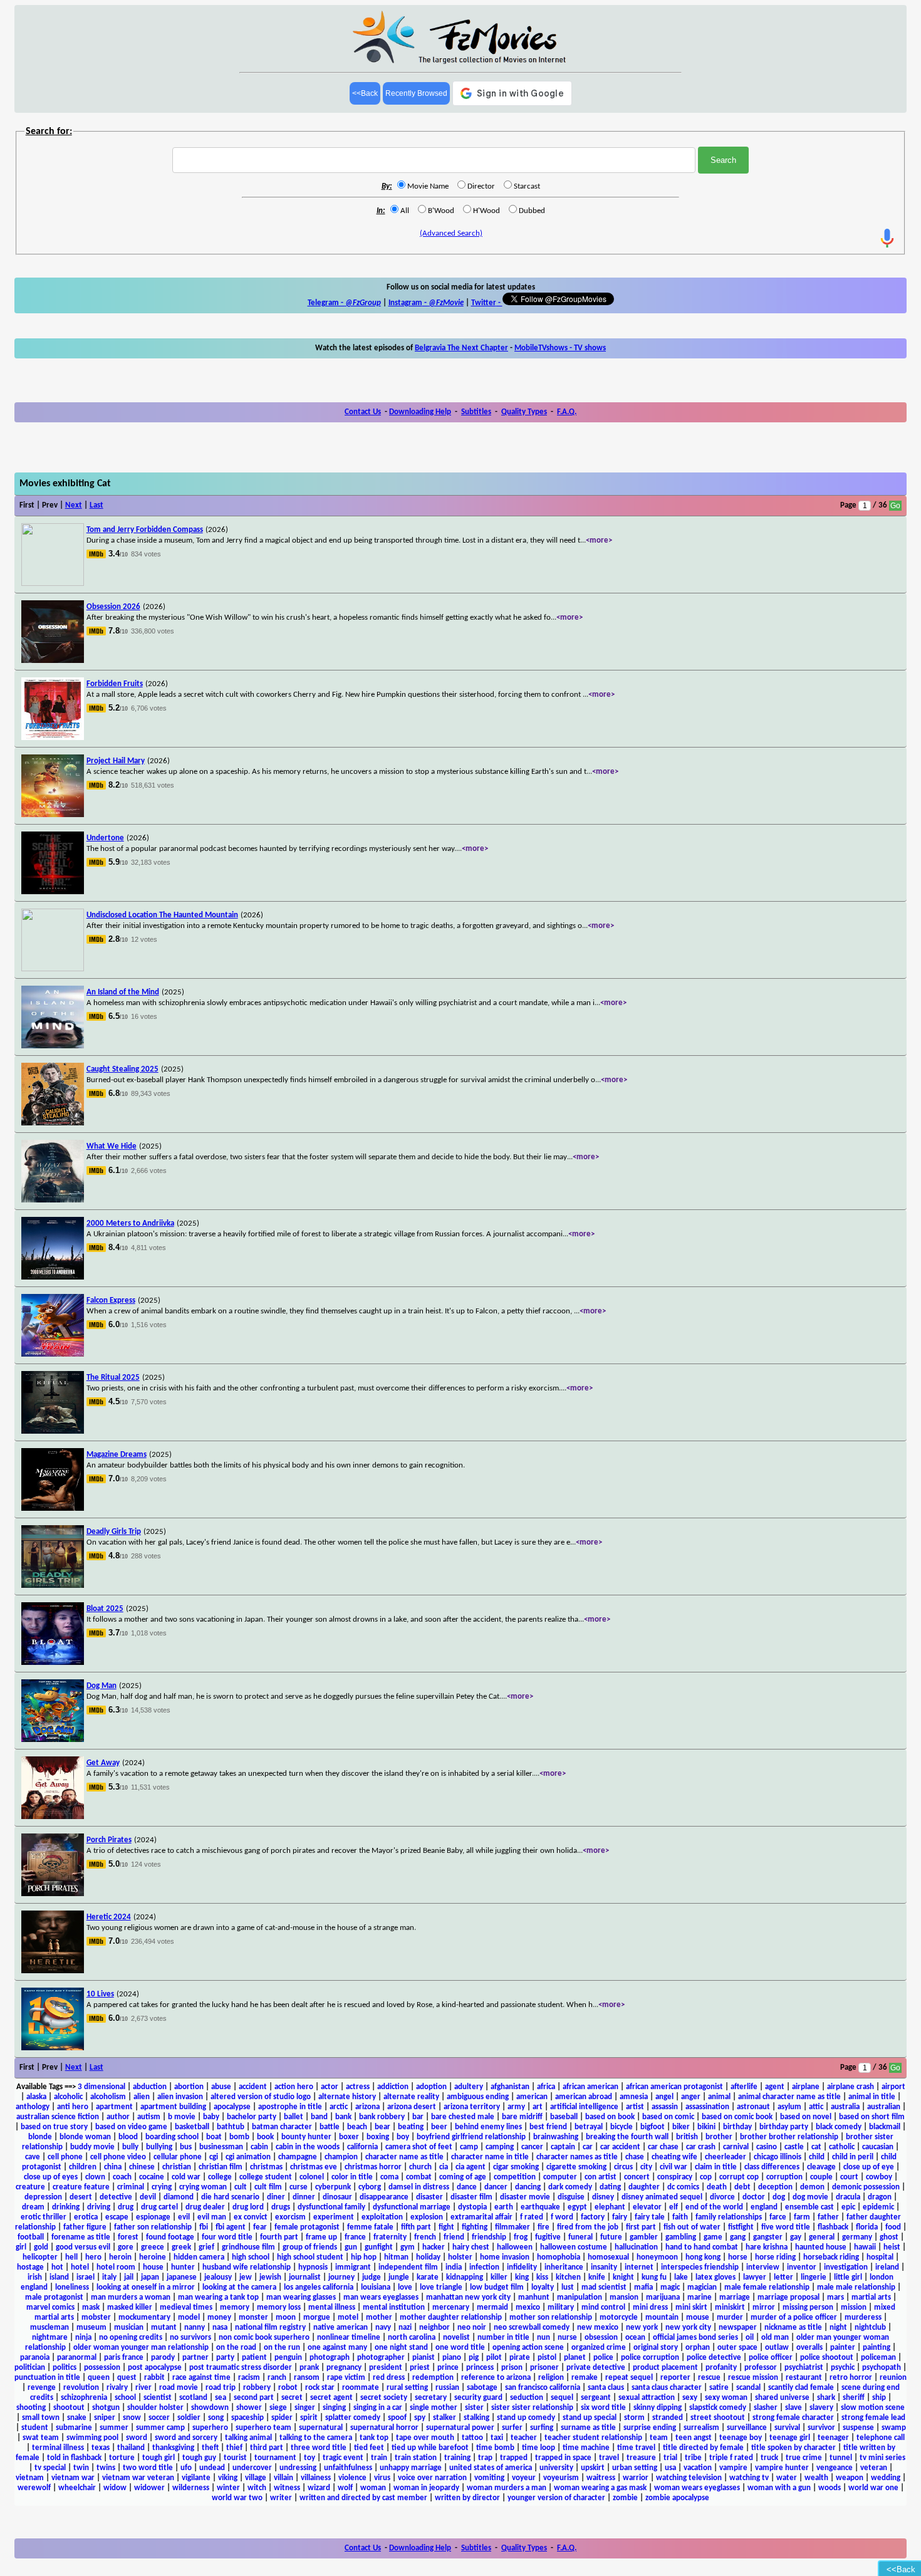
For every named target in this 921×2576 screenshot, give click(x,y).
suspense (858, 2428)
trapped (514, 2458)
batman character (282, 2127)
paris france (124, 2358)
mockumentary (144, 2318)
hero (93, 2257)
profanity (721, 2368)
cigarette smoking (576, 2167)
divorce (722, 2197)
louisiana (376, 2287)
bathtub (231, 2127)
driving (99, 2207)
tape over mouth (425, 2438)
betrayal (589, 2127)
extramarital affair (481, 2217)
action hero (294, 2087)
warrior (636, 2478)
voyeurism (561, 2478)
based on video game (131, 2127)
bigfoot (653, 2127)
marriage (735, 2297)
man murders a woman (131, 2297)
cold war (186, 2177)
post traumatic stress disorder (241, 2368)
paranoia (35, 2358)
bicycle (622, 2127)
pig (474, 2358)
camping (500, 2147)
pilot (494, 2358)
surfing (542, 2428)
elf (674, 2207)
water (787, 2478)
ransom (307, 2378)
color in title (352, 2177)
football (31, 2237)
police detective (714, 2358)
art (538, 2107)
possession (102, 2368)
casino (767, 2147)
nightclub (870, 2328)
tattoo (472, 2438)
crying (162, 2187)
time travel (636, 2448)
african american (591, 2087)
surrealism (701, 2428)
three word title (319, 2448)
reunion (893, 2378)
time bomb (495, 2448)
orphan (698, 2348)
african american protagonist (674, 2087)
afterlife (744, 2087)
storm (634, 2418)
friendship (489, 2237)
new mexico (598, 2328)
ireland (887, 2267)
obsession (601, 2338)
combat (419, 2177)
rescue (709, 2378)
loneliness (72, 2287)
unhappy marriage (411, 2468)
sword (137, 2438)
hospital (880, 2257)
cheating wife (674, 2157)
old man (775, 2338)
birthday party (784, 2127)
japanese (182, 2277)
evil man (212, 2217)
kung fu (654, 2277)
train (379, 2458)
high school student (310, 2257)
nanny (195, 2328)
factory (593, 2217)
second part (254, 2398)
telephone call (881, 2438)
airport (893, 2087)
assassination (707, 2107)
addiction (393, 2087)
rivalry (117, 2388)
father (828, 2217)
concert (637, 2177)
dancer (496, 2187)
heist (892, 2247)
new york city (688, 2328)
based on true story (54, 2127)
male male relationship (856, 2287)
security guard (478, 2398)
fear (260, 2227)
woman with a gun (779, 2488)
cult (241, 2187)
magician (702, 2287)
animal (719, 2097)
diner (276, 2197)
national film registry (270, 2328)
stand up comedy (526, 2418)
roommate (361, 2388)
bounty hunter (306, 2137)
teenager (833, 2438)
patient (254, 2358)
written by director (467, 2498)
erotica (86, 2217)
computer (560, 2177)
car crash (701, 2147)
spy (420, 2418)
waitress (601, 2478)
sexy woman (726, 2398)
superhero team (263, 2428)
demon (812, 2187)
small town (41, 2418)
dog (779, 2197)
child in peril (853, 2157)
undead (212, 2468)
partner (195, 2358)
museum (91, 2328)
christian (177, 2167)
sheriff (854, 2398)
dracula (848, 2197)
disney (603, 2197)
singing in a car (378, 2408)
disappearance (384, 2197)
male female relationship (767, 2287)
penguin (288, 2358)
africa (546, 2087)
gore (126, 2247)
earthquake (540, 2207)
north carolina (412, 2338)
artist (635, 2107)
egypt (577, 2207)
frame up (321, 2237)
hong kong (703, 2257)
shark (826, 2398)
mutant (164, 2328)
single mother (434, 2408)
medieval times (186, 2307)
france (355, 2237)
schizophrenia (84, 2398)
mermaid (492, 2307)
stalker (445, 2418)
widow (115, 2488)
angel (664, 2097)
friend (454, 2237)
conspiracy (675, 2177)
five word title (786, 2227)
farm (802, 2217)
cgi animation (248, 2157)
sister (474, 2408)
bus (186, 2147)
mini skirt (691, 2307)
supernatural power (460, 2428)
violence (352, 2478)
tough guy (199, 2458)
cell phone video (118, 2157)
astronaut (753, 2107)
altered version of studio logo (261, 2097)
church (420, 2167)
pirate (520, 2358)
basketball (192, 2127)
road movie (179, 2388)
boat (214, 2137)
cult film (268, 2187)
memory (235, 2307)
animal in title (872, 2097)
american (532, 2097)
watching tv (749, 2478)
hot (57, 2267)
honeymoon (657, 2257)
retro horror (851, 2378)
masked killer (130, 2307)
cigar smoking (516, 2167)
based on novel (806, 2117)
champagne (298, 2157)
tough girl (159, 2458)
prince (448, 2368)
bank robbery (382, 2117)
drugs (281, 2207)
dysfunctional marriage (412, 2207)
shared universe (782, 2398)
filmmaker (513, 2227)
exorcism (290, 2217)
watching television (689, 2478)
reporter (675, 2378)
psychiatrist (804, 2368)
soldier (189, 2418)
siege (278, 2408)
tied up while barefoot (430, 2448)
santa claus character (667, 2388)
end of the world (714, 2207)
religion (551, 2378)
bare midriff (522, 2117)
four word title (227, 2237)
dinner (304, 2197)
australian (884, 2107)
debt (742, 2187)
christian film (221, 2167)
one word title (460, 2348)
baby (211, 2117)
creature (30, 2187)
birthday (737, 2127)
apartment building (173, 2107)
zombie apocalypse (677, 2498)
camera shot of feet (419, 2147)
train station (416, 2458)
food (893, 2227)
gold (41, 2247)
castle (794, 2147)
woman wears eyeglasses (697, 2488)
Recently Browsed (416, 93)
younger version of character (556, 2498)
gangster (768, 2237)
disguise (571, 2197)
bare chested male (463, 2117)
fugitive (548, 2237)
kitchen (568, 2277)
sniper (105, 2418)
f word (562, 2217)
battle (330, 2127)
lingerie (814, 2277)
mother (379, 2318)
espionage (153, 2217)
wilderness (191, 2488)
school (125, 2398)
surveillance (747, 2428)
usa (670, 2468)
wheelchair (77, 2488)
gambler (644, 2237)
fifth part (416, 2227)
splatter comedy (353, 2418)
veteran (874, 2468)
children (83, 2167)
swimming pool (92, 2438)
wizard (319, 2488)
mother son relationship (551, 2318)
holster (460, 2257)
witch (257, 2488)
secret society (384, 2398)
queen (99, 2378)
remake (585, 2378)
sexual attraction (647, 2398)
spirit (309, 2418)
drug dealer (205, 2207)
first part (641, 2227)
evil (184, 2217)
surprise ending (650, 2428)
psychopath (882, 2368)
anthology (33, 2107)
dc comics (683, 2187)
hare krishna (767, 2247)
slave (794, 2408)
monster (253, 2318)
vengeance (835, 2468)
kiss (542, 2277)
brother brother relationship (789, 2137)
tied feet (369, 2448)
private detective (596, 2368)
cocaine (152, 2177)
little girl (848, 2277)
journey (341, 2277)
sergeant (596, 2398)
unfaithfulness (348, 2468)
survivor (821, 2428)
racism (249, 2378)
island (59, 2277)
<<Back (365, 93)
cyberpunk (333, 2187)
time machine (586, 2448)
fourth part (279, 2237)
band (319, 2117)
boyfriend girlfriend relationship (471, 2137)
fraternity (390, 2237)
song (216, 2418)
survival (787, 2428)
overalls (809, 2348)
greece (153, 2247)
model (189, 2318)
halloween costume (574, 2247)
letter (783, 2277)
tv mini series (882, 2458)
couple (821, 2177)
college (220, 2177)
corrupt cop (739, 2177)
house (153, 2267)
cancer (532, 2147)
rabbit (154, 2378)
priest (420, 2368)
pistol (547, 2358)
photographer (381, 2358)
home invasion (505, 2257)
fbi (204, 2227)
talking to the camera (316, 2438)
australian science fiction (58, 2117)
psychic (843, 2368)
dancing (528, 2187)
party (225, 2358)
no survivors (190, 2338)
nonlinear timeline (349, 2338)
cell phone (65, 2157)
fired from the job (588, 2227)
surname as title (588, 2428)
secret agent (331, 2398)
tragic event (343, 2458)
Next (74, 505)
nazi (405, 2328)
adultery (469, 2087)
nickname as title (793, 2328)
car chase (663, 2147)
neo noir (472, 2328)
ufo (186, 2468)
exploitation (382, 2217)
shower (249, 2408)
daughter (644, 2187)
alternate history (347, 2097)
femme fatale (370, 2227)
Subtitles (476, 412)
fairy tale (650, 2217)
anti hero (73, 2107)
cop (706, 2177)
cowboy (879, 2177)
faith (680, 2217)
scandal (748, 2388)
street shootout (718, 2418)
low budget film (497, 2287)
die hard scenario (230, 2197)
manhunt (534, 2297)
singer (305, 2408)
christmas (266, 2167)
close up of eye (869, 2167)
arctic (339, 2107)
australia (845, 2107)
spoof (397, 2418)
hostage (30, 2267)
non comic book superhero (264, 2338)
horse (738, 2257)
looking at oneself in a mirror (146, 2287)
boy (403, 2137)
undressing (298, 2468)
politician (30, 2368)
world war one (873, 2488)
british (687, 2137)
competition (515, 2177)
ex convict (251, 2217)
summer (114, 2428)
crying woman (203, 2187)
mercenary (451, 2307)
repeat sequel (629, 2378)
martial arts (871, 2297)
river (143, 2388)
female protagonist (307, 2227)
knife (597, 2277)
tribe (693, 2458)
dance (467, 2187)
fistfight (741, 2227)
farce (778, 2217)
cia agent (471, 2167)
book (265, 2137)
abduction (150, 2087)
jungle (399, 2277)
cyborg (370, 2187)
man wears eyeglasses (381, 2297)
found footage (170, 2237)
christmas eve (314, 2167)
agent (775, 2087)
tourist (235, 2458)
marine (700, 2297)
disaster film (471, 2197)
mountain (662, 2318)
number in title (503, 2338)
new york (642, 2328)
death (717, 2187)
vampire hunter (782, 2468)
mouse (698, 2318)
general (822, 2237)
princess (480, 2368)
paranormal (77, 2358)
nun (544, 2338)
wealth (816, 2478)
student (35, 2428)
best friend (548, 2127)
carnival (736, 2147)
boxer (349, 2137)
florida (867, 2227)
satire (719, 2388)
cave (33, 2157)
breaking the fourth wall (627, 2137)
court (849, 2177)
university (556, 2468)
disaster (429, 2197)
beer (439, 2127)
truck (769, 2458)
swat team (41, 2438)
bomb (239, 2137)
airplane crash (851, 2087)
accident (253, 2087)
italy (109, 2277)
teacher (524, 2438)
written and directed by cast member (363, 2498)
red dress (389, 2378)
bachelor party (252, 2117)
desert (81, 2197)
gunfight (379, 2247)
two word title (148, 2468)
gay (796, 2237)
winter (228, 2488)
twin (81, 2468)
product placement (665, 2368)
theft (210, 2448)
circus (623, 2167)
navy (383, 2328)
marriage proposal (788, 2297)
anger (691, 2097)
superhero (210, 2428)
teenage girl (790, 2438)
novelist (456, 2338)
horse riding (775, 2257)
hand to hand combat (702, 2247)
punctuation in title (47, 2378)
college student (266, 2177)
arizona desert (412, 2107)
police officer (771, 2358)
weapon (850, 2478)
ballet (294, 2117)
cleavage (821, 2167)
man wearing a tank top (218, 2297)
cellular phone (178, 2157)
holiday (428, 2257)
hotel (80, 2267)
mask (91, 2307)
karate (428, 2277)
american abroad (584, 2097)
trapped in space (563, 2458)
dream (33, 2207)
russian (447, 2388)
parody (163, 2358)
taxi (497, 2438)
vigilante (196, 2478)
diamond (179, 2197)
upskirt (593, 2468)
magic (670, 2287)
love (405, 2287)
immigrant (353, 2267)
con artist (601, 2177)
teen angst (694, 2438)
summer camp (160, 2428)
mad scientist (604, 2287)
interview (763, 2267)
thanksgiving (173, 2448)
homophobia (559, 2257)
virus (382, 2478)
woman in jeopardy (426, 2488)
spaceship (247, 2418)
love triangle (441, 2287)
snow (132, 2418)
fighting (475, 2227)
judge (372, 2277)
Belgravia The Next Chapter (461, 348)
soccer (159, 2418)
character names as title (577, 2157)
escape (117, 2217)
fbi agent (231, 2227)
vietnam (30, 2478)
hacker (434, 2247)
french (425, 2237)
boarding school (172, 2137)
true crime (804, 2458)
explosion (427, 2217)
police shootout (827, 2358)
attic (816, 2107)
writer (281, 2498)
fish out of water (692, 2227)
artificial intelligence (584, 2107)
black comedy (839, 2127)
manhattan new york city (468, 2297)
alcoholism (108, 2097)
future (611, 2237)
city (646, 2167)
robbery (257, 2388)
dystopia (472, 2207)
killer (499, 2277)
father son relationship (153, 2227)
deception (775, 2187)
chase (635, 2157)
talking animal (248, 2438)
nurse (567, 2338)
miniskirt (730, 2307)
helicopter (40, 2257)
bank (343, 2117)
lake (681, 2277)
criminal (131, 2187)
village (256, 2478)
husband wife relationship (247, 2267)
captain (563, 2147)
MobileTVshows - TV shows (560, 348)
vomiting (489, 2478)
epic (848, 2207)
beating (411, 2127)
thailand (131, 2448)
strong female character (793, 2418)
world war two (237, 2498)
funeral (580, 2237)
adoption (431, 2087)
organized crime (599, 2348)
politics (65, 2368)
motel (348, 2318)
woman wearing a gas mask (600, 2488)
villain (284, 2478)
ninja (83, 2338)
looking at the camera (239, 2287)
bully (130, 2147)
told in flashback (74, 2458)
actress (358, 2087)
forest (128, 2237)
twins (106, 2468)
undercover (252, 2468)
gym (408, 2247)
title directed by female (703, 2448)
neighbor (434, 2328)
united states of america (491, 2468)
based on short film (872, 2117)
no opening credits (131, 2338)
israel (86, 2277)
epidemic (878, 2207)
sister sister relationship (532, 2408)
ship (879, 2398)
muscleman (49, 2328)
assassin (665, 2107)
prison (512, 2368)
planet (575, 2358)
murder (730, 2318)
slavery (821, 2408)
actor (330, 2087)
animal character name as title (789, 2097)
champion (341, 2157)
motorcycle (619, 2318)
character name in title (490, 2157)
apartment (114, 2107)
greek (181, 2247)
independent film (408, 2267)
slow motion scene (873, 2408)
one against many (337, 2348)
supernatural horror (384, 2428)
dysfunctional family (331, 2207)
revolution (81, 2388)
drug (126, 2207)
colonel (312, 2177)
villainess (316, 2478)
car (588, 2147)
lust (568, 2287)
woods (830, 2488)
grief (206, 2247)
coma (389, 2177)
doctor (754, 2197)
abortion (189, 2087)
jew (246, 2277)
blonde (40, 2137)
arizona (367, 2107)
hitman (396, 2257)
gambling (681, 2237)
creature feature (81, 2187)
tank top (374, 2438)
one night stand (401, 2348)
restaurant (804, 2378)
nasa (220, 2328)
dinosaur (337, 2197)
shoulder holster (155, 2408)
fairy (620, 2217)
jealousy (218, 2277)
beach (357, 2127)
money (219, 2318)
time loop (539, 2448)
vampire (733, 2468)
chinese (142, 2167)
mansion (624, 2297)
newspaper (738, 2328)
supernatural (321, 2428)
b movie (182, 2117)
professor (761, 2368)
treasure (641, 2458)
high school (251, 2257)
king (522, 2277)
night (838, 2328)
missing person (808, 2307)
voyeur (524, 2478)
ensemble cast (809, 2207)
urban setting (635, 2468)
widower (149, 2488)
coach (122, 2177)
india (454, 2267)
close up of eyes (51, 2177)
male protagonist (54, 2297)
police (603, 2358)
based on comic (668, 2117)
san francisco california (543, 2388)
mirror (764, 2307)
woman (373, 2488)
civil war (674, 2167)
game (713, 2237)
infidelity (522, 2267)
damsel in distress (419, 2187)
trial (670, 2458)
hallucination (636, 2247)
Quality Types (524, 412)
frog (521, 2237)
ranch (277, 2378)
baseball (564, 2117)
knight (623, 2277)
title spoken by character (794, 2448)
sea (221, 2398)
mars (835, 2297)
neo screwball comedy (532, 2328)
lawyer (755, 2277)
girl (21, 2247)
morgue (317, 2318)
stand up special (590, 2418)
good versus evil (83, 2247)
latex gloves (715, 2277)
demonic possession (866, 2187)
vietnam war (73, 2478)
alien (142, 2097)
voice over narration (432, 2478)
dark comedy (570, 2187)
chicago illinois (778, 2157)
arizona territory (472, 2107)
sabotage (482, 2388)
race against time (201, 2378)
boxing (378, 2137)
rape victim (346, 2378)
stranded (668, 2418)
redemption (433, 2378)
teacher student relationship (593, 2438)
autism (149, 2117)
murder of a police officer (794, 2318)
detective (116, 2197)
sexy (690, 2398)
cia (444, 2167)
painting (877, 2348)
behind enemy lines (488, 2127)
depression (43, 2197)
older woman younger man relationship (141, 2348)
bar (418, 2117)
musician (129, 2328)
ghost (889, 2237)
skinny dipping (658, 2408)
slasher (766, 2408)
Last (96, 505)
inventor (802, 2267)
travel (609, 2458)
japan (150, 2277)
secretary (431, 2398)
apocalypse (232, 2107)
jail (129, 2277)
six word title (603, 2408)
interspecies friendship (700, 2267)
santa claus (606, 2388)
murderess (863, 2318)
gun (351, 2247)
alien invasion (180, 2097)
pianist (424, 2358)
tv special (50, 2468)
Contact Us (363, 412)
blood (128, 2137)
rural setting (407, 2388)
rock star (320, 2388)
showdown (210, 2408)
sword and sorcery (186, 2438)
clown (95, 2177)
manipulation (580, 2297)
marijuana (663, 2297)
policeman (878, 2358)
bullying (159, 2147)
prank (309, 2368)
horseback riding (831, 2257)
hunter (183, 2267)
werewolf (34, 2488)
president (386, 2368)
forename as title (81, 2237)
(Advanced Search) (451, 233)
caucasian (878, 2147)
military (561, 2307)
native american (341, 2328)
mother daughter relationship (451, 2318)
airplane (806, 2087)
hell (71, 2257)
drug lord (248, 2207)
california (362, 2147)
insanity (604, 2267)
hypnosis (313, 2267)
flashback (833, 2227)
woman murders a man (507, 2488)
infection (484, 2267)
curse (299, 2187)
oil (750, 2338)
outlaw (777, 2348)
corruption (784, 2177)
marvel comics (50, 2307)
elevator (647, 2207)
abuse (221, 2087)
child (817, 2157)
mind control (603, 2307)
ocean (635, 2338)
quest (127, 2378)
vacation (698, 2468)
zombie (625, 2498)
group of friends (310, 2247)
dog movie (810, 2197)
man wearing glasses (301, 2297)
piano (452, 2358)
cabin (259, 2147)
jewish (270, 2277)
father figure (85, 2227)
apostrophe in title (290, 2107)
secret (292, 2398)
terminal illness (58, 2448)
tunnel (841, 2458)
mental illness (332, 2307)
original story (656, 2348)
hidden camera (199, 2257)
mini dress (650, 2307)
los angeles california (319, 2287)
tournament (275, 2458)
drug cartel (159, 2207)
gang (738, 2237)
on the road (236, 2348)
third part (267, 2448)
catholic (842, 2147)
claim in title (716, 2167)
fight (446, 2227)
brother (719, 2137)
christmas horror (373, 2167)
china (113, 2167)
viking (228, 2478)
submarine (74, 2428)
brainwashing (556, 2137)
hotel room (116, 2267)
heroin (120, 2257)
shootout (69, 2408)
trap (485, 2458)
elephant (610, 2207)
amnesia (634, 2097)
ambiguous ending (478, 2097)
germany (857, 2237)
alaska (36, 2097)
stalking (476, 2418)
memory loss (279, 2307)
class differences (772, 2167)
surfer (512, 2428)
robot (288, 2388)
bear (382, 2127)
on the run (282, 2348)
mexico (528, 2307)
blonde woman (85, 2137)
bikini (706, 2127)
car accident (620, 2147)
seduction (527, 2398)
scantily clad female (801, 2388)
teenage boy (741, 2438)
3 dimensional (101, 2087)
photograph (330, 2358)
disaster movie (525, 2197)
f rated (532, 2217)
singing (334, 2408)
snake (77, 2418)
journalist (305, 2277)
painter (843, 2348)
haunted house (821, 2247)
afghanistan (510, 2087)
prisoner (544, 2368)
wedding (886, 2478)
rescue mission (753, 2378)
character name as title (404, 2157)
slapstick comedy (718, 2408)
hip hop (364, 2257)
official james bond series (695, 2338)
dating (610, 2187)
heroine (153, 2257)
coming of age (463, 2177)
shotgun (106, 2408)
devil (148, 2197)
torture (122, 2458)
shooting (31, 2408)
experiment (334, 2217)
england (764, 2207)
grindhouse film (248, 2247)
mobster (96, 2318)
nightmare (50, 2338)
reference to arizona (496, 2378)
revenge (42, 2388)
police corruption (650, 2358)
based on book (610, 2117)
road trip (221, 2388)
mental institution (394, 2307)
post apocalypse (155, 2368)
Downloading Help (420, 412)
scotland (193, 2398)
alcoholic (68, 2097)
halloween (515, 2247)
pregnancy (344, 2368)
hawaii (865, 2247)
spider (282, 2418)
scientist (158, 2398)
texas (101, 2448)
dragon (880, 2197)
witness (287, 2488)
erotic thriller (44, 2217)
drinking (66, 2207)
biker (681, 2127)
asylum (789, 2107)
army (516, 2107)
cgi (214, 2157)
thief (234, 2448)
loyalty (543, 2287)
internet (639, 2267)
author (118, 2117)
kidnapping (465, 2277)
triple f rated (731, 2458)
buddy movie (92, 2147)
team (659, 2438)
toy (310, 2458)
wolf (345, 2488)
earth (504, 2207)
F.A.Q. (567, 412)
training (457, 2458)
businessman (221, 2147)
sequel (562, 2398)
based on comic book (737, 2117)
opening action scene (528, 2348)
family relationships (729, 2217)
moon (286, 2318)
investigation (846, 2267)
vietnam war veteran (138, 2478)
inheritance (564, 2267)
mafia (643, 2287)
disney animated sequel (662, 2197)
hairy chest (471, 2247)
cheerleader (726, 2157)
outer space (737, 2348)
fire (544, 2227)
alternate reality (411, 2097)
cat (816, 2147)
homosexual (608, 2257)
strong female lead (873, 2418)
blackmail (885, 2127)
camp (469, 2147)
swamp (894, 2428)
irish (35, 2277)
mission (854, 2307)
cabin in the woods (308, 2147)
